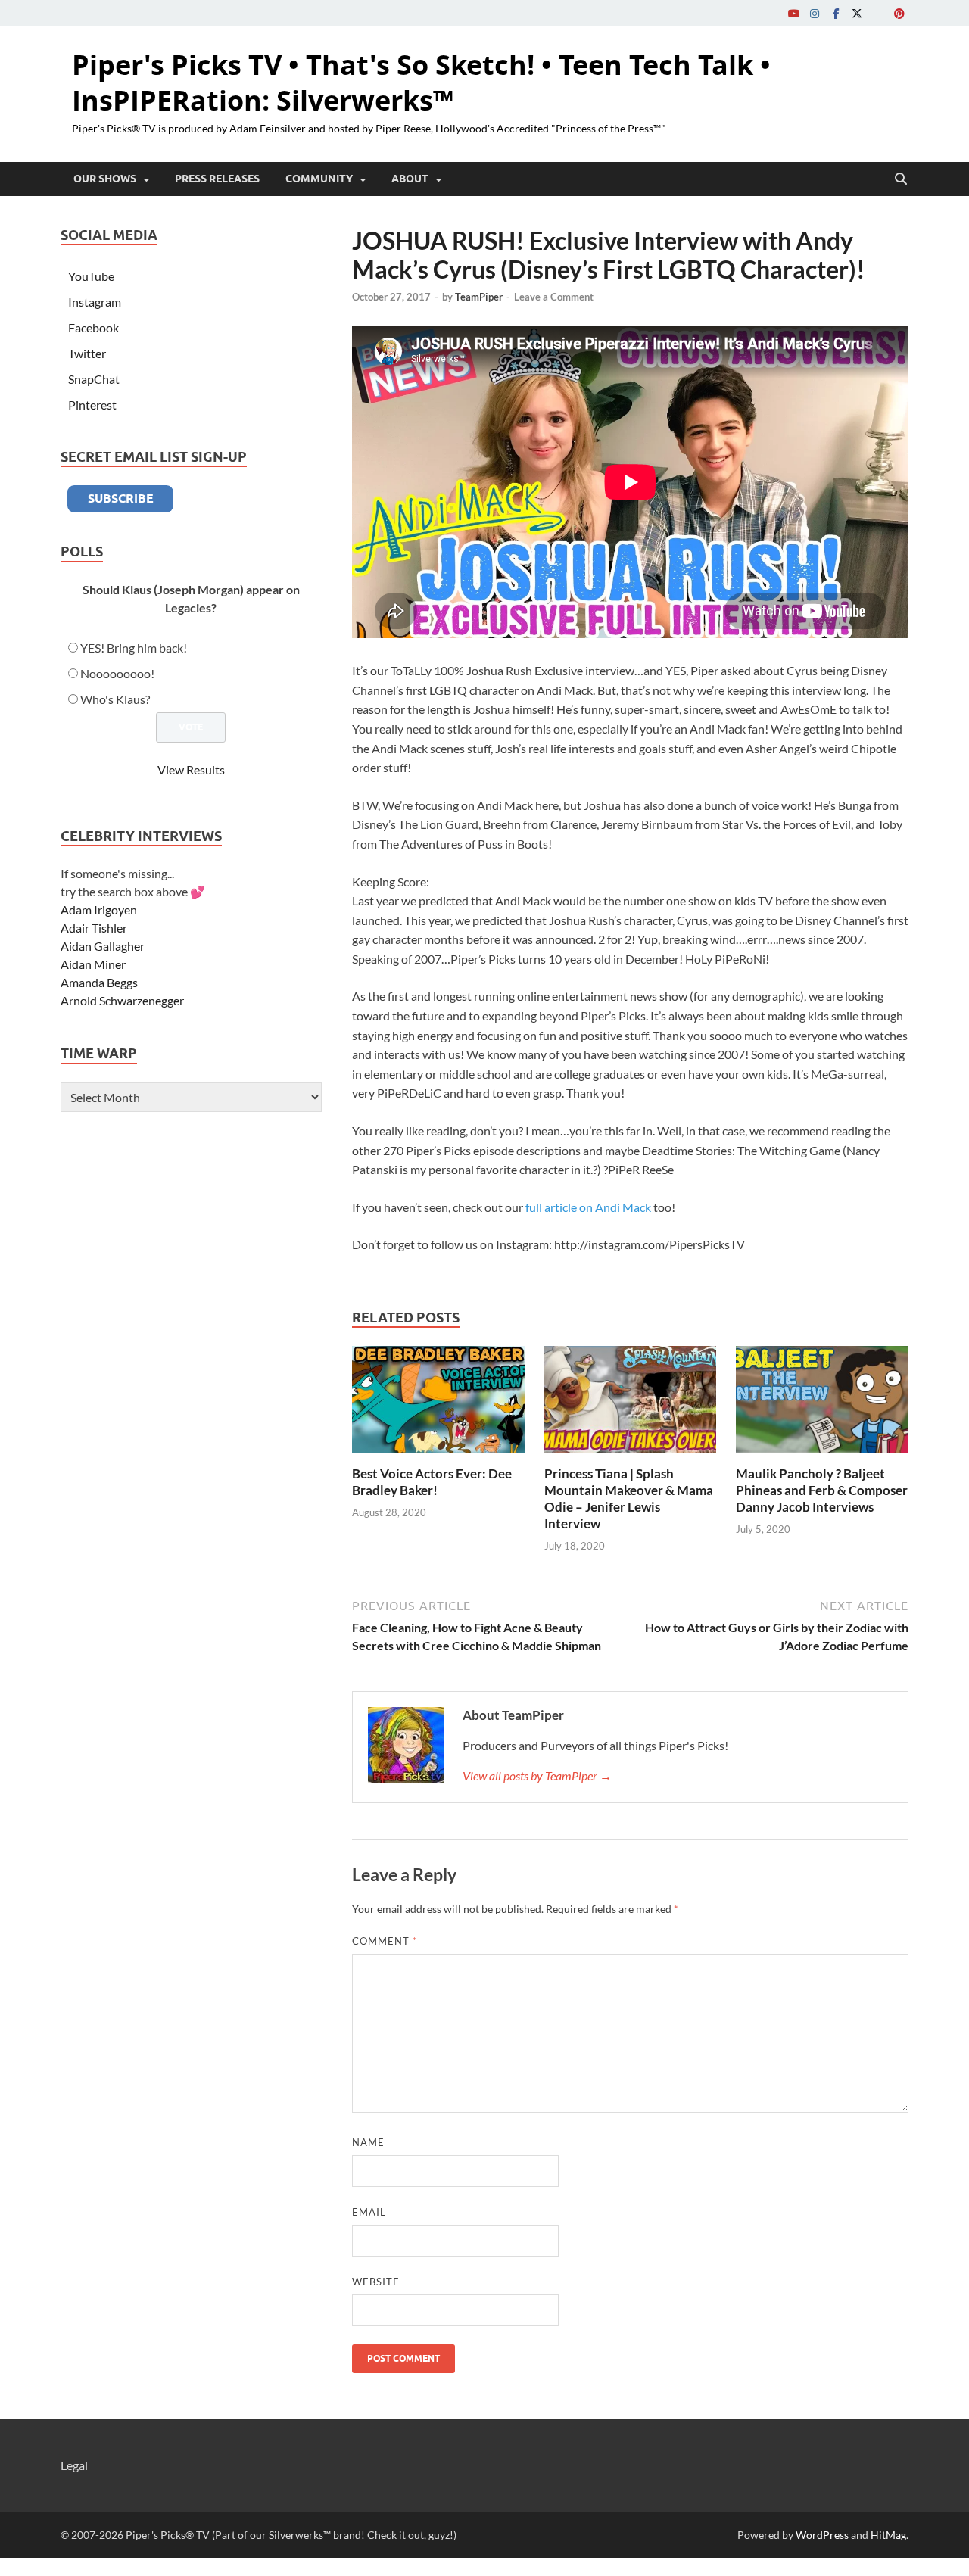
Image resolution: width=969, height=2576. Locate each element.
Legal (74, 2465)
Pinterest (92, 405)
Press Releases (217, 179)
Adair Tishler (94, 928)
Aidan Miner (93, 964)
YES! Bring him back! (134, 648)
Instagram (95, 302)
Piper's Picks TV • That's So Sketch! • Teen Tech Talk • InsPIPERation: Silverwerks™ (421, 83)
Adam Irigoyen (99, 910)
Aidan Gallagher (103, 946)
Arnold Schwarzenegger (122, 1000)
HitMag (888, 2535)
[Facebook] (836, 13)
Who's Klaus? (115, 699)
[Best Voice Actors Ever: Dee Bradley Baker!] (438, 1404)
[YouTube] (793, 13)
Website (376, 2282)
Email (369, 2212)
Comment (385, 1941)
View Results (191, 769)
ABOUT (410, 179)
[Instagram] (815, 13)
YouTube (91, 276)
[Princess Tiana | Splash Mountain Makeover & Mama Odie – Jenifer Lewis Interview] (631, 1404)
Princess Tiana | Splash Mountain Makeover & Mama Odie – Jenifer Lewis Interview (629, 1498)
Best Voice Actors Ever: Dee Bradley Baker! (432, 1482)
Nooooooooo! (117, 673)
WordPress (822, 2535)
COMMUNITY (319, 179)
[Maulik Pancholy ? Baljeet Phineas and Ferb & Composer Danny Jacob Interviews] (822, 1404)
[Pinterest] (899, 13)
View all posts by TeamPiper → (537, 1775)
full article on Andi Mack (588, 1207)
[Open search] (901, 179)
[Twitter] (857, 13)
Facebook (93, 327)
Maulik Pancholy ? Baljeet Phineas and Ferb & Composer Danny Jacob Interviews (822, 1490)
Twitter (87, 353)
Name (368, 2142)
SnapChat (94, 379)
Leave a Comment (554, 297)
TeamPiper (479, 297)
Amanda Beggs (99, 982)
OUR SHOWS (105, 179)
